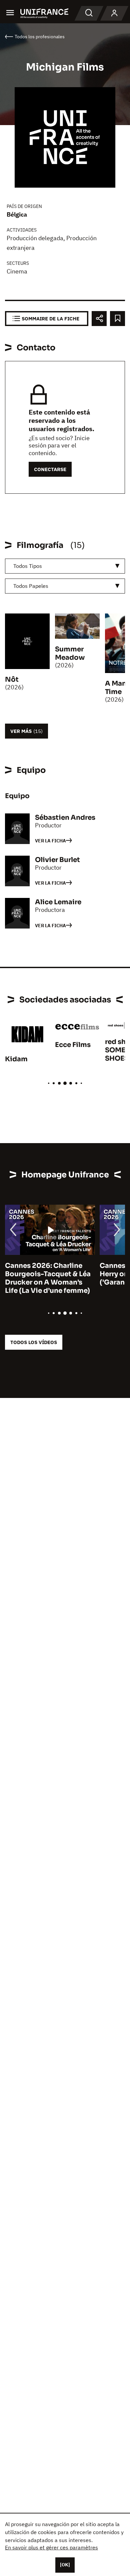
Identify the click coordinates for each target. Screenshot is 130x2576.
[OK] (65, 2565)
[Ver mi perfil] (114, 13)
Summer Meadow (70, 653)
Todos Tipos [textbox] (28, 566)
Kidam (16, 1059)
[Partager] (99, 319)
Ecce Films (73, 1045)
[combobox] (65, 566)
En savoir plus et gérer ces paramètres (51, 2547)
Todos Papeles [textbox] (31, 586)
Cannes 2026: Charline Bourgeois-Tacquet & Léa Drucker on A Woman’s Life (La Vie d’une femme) (48, 1278)
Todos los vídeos (34, 1342)
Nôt (12, 680)
